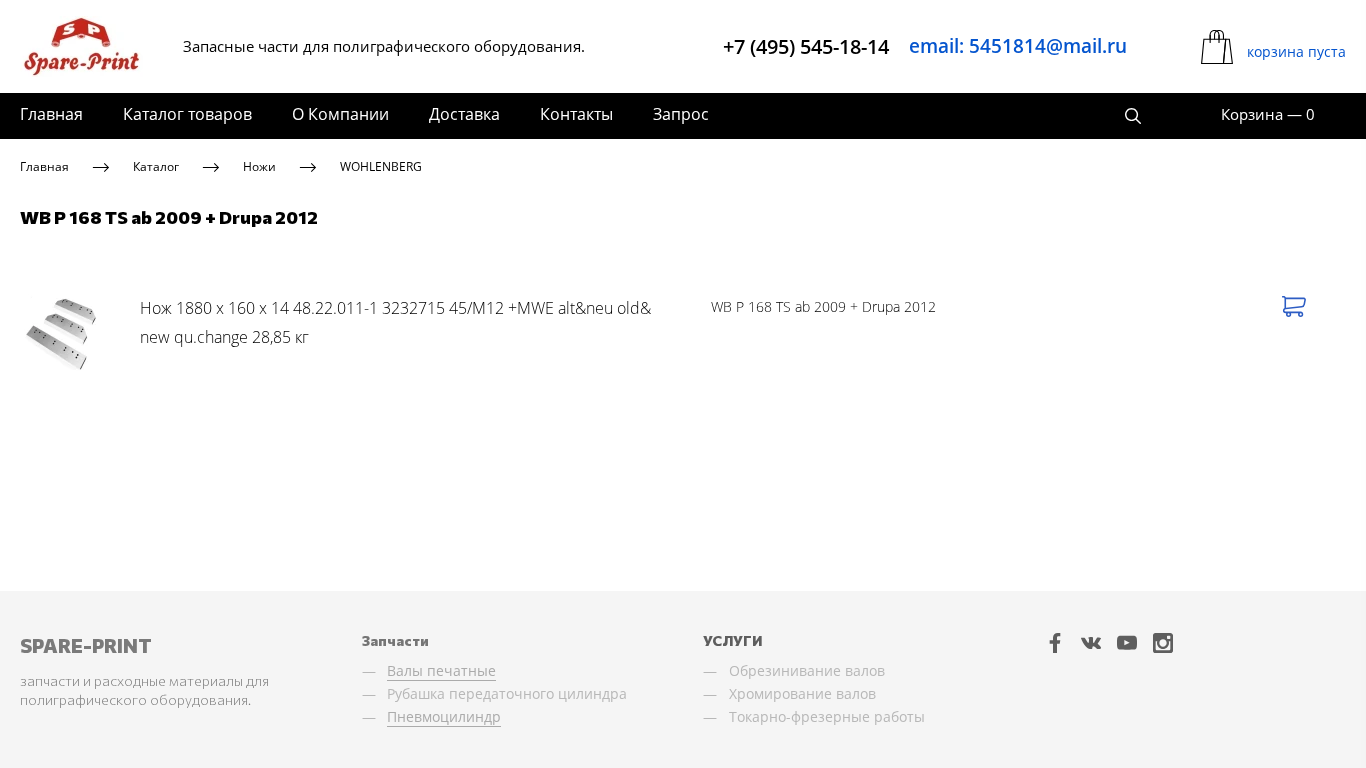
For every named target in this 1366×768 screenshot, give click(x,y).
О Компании (340, 114)
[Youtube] (1127, 643)
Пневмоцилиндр (444, 716)
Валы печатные (441, 670)
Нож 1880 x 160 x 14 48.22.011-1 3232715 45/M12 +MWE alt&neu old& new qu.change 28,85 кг (395, 323)
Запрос (681, 114)
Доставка (464, 114)
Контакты (576, 114)
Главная (51, 114)
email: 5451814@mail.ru (1018, 46)
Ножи (259, 166)
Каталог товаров (187, 114)
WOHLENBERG (381, 166)
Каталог (156, 166)
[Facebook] (1055, 643)
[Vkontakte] (1091, 643)
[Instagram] (1163, 643)
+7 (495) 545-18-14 (806, 46)
